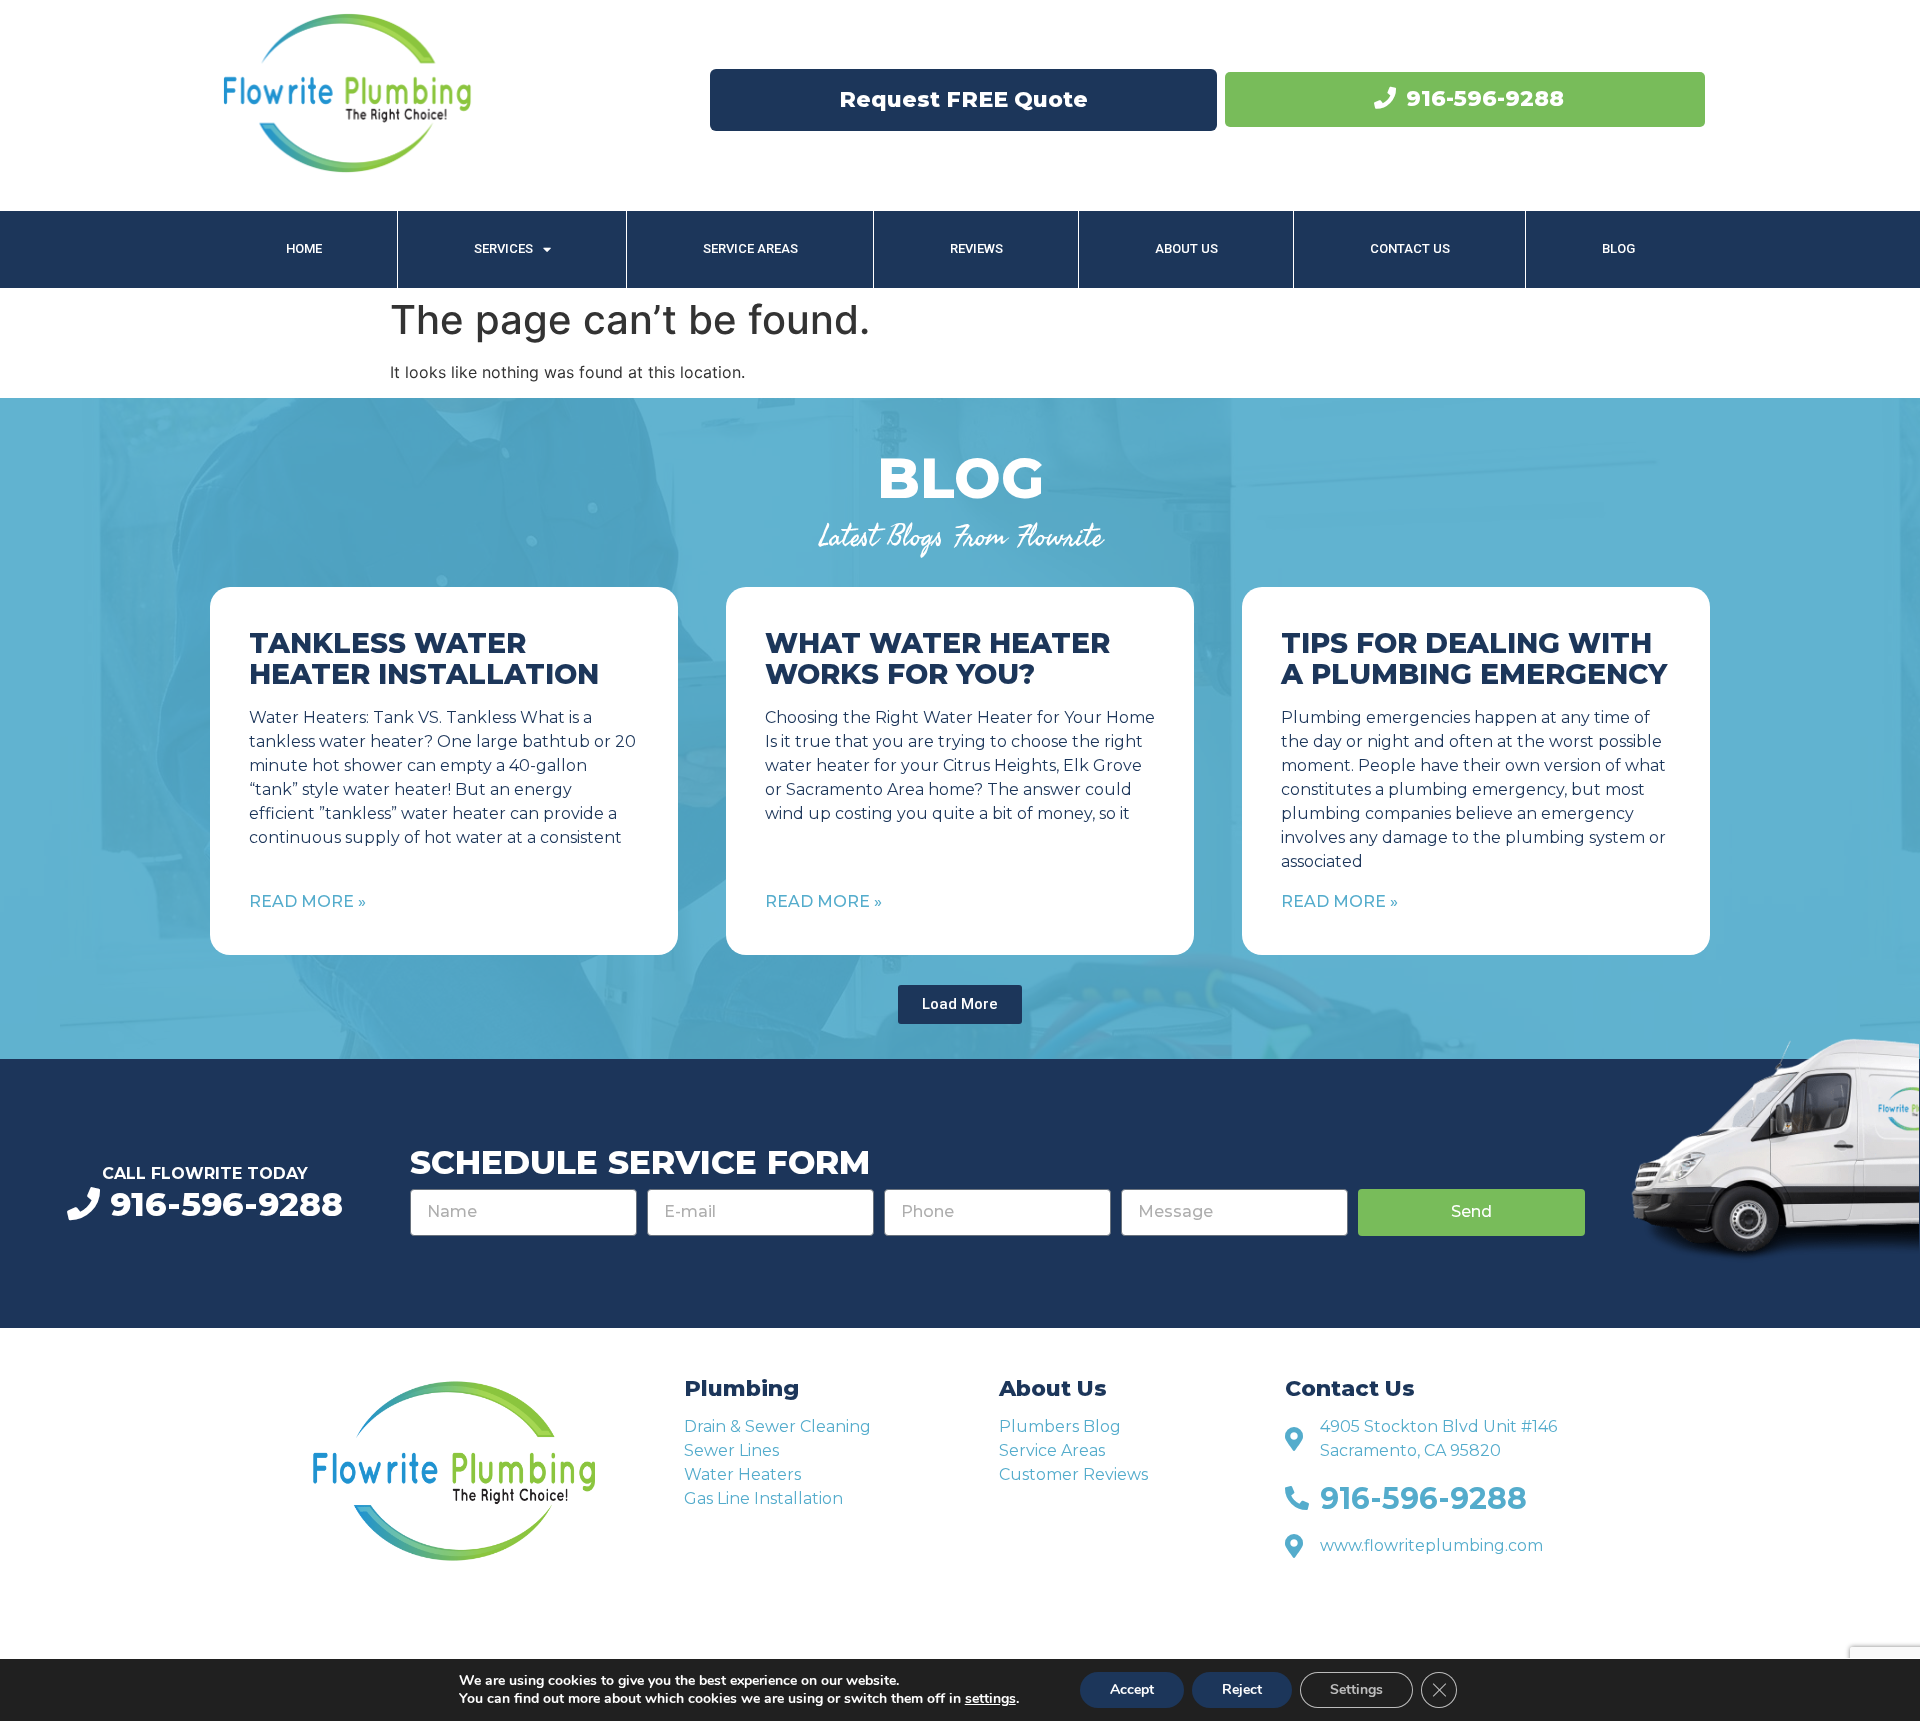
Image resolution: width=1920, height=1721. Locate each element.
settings (990, 1699)
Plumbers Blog (1060, 1426)
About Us (1186, 248)
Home (304, 248)
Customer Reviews (1073, 1474)
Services (503, 248)
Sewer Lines (731, 1450)
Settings (1356, 1689)
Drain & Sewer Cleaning (777, 1426)
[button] (960, 1004)
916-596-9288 (1485, 98)
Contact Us (1410, 248)
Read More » (307, 901)
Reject (1242, 1689)
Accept (1132, 1689)
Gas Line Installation (763, 1498)
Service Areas (750, 248)
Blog (1618, 248)
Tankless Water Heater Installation (424, 658)
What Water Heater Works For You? (937, 658)
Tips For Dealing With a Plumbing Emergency (1474, 658)
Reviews (976, 248)
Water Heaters (742, 1474)
